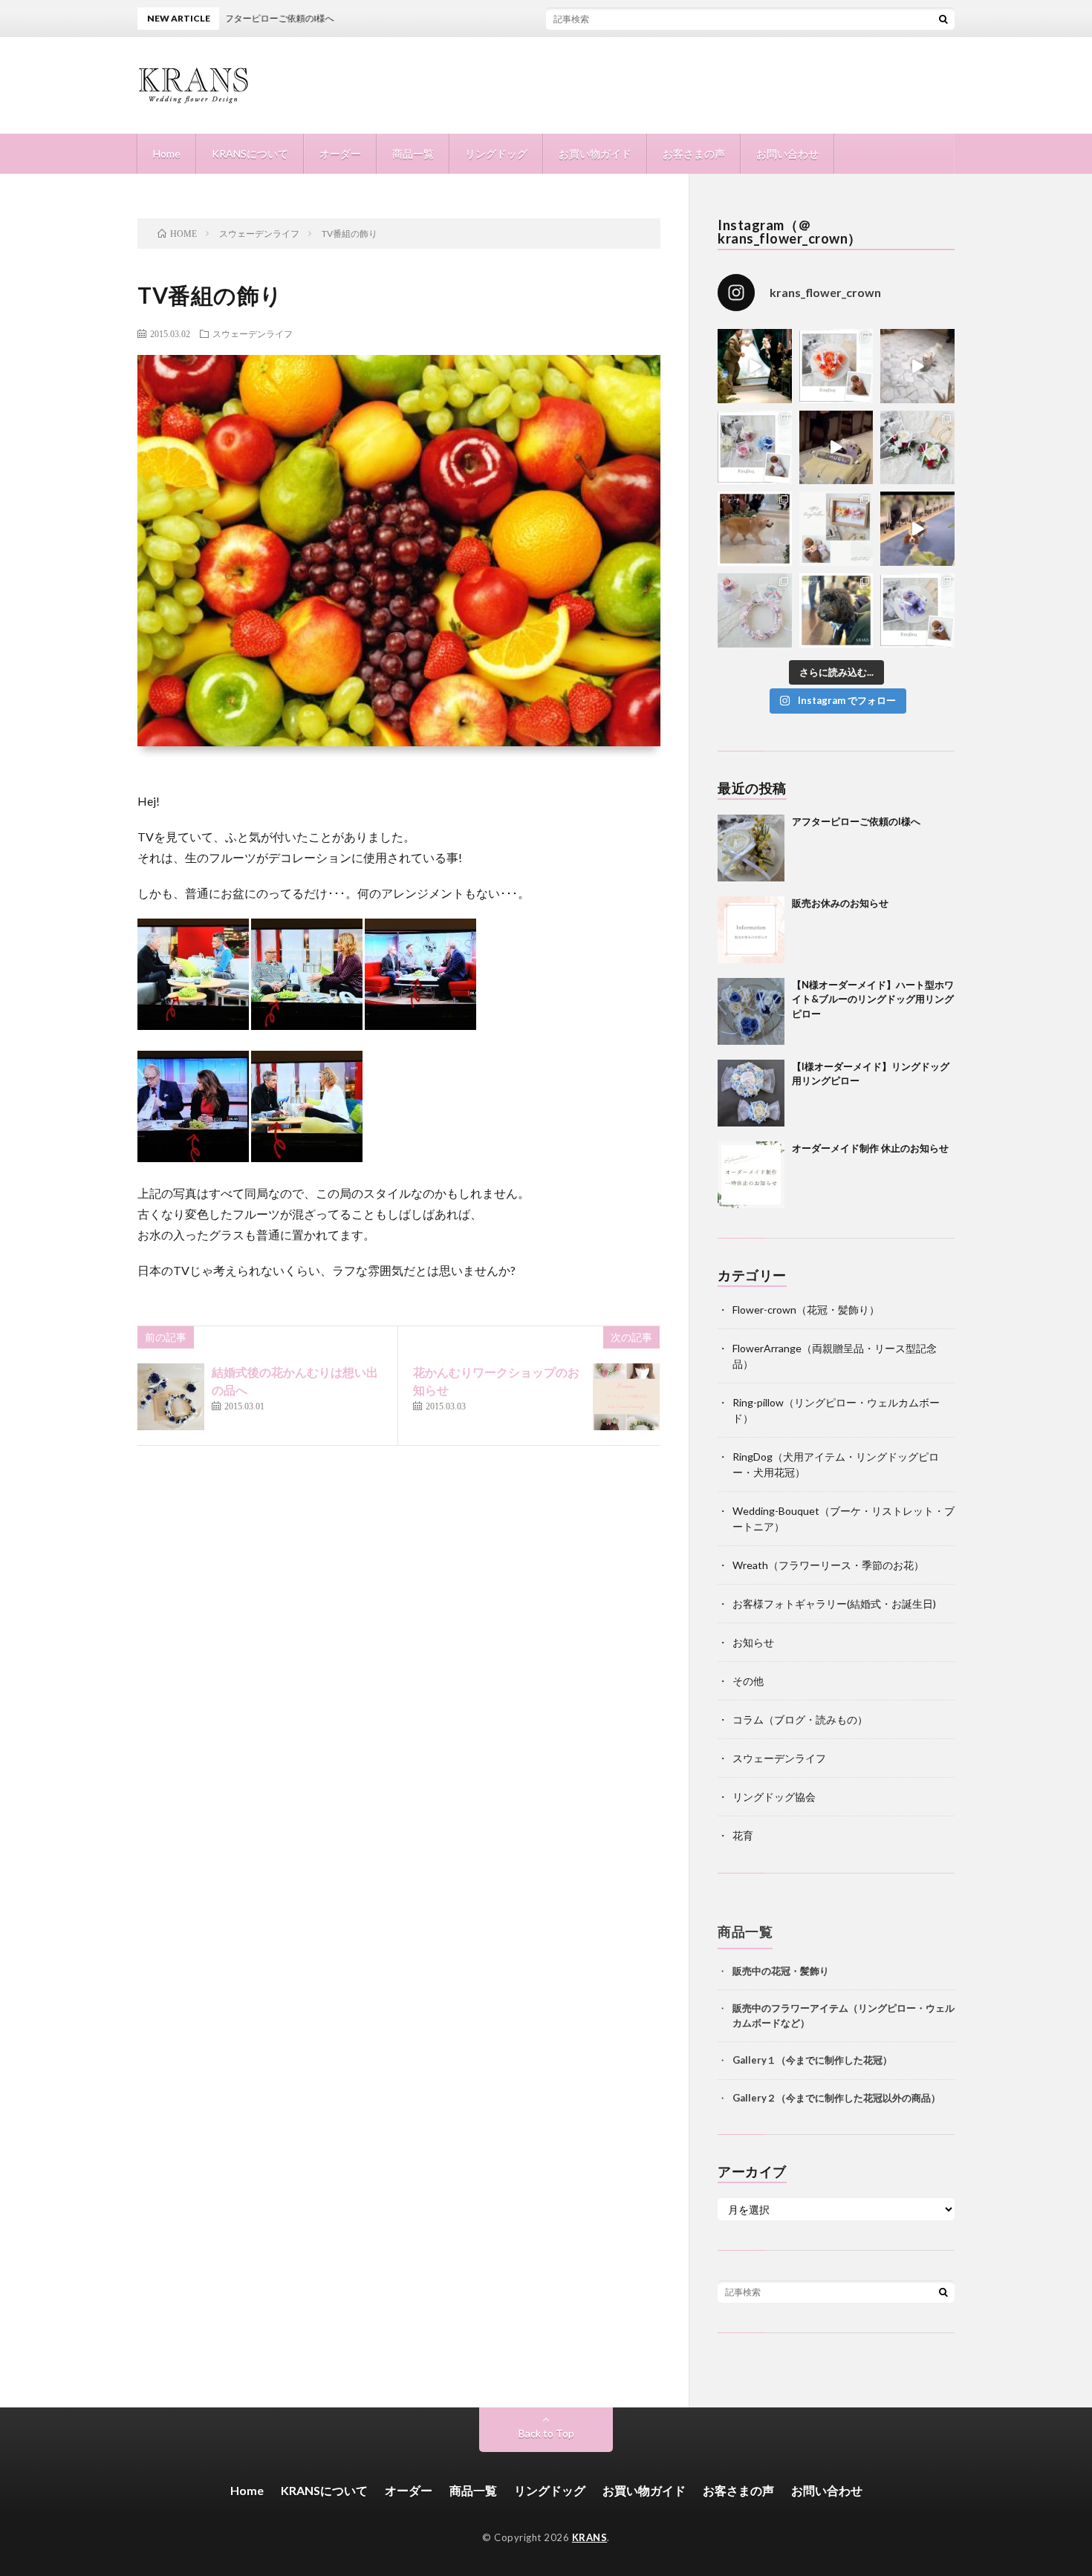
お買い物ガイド (595, 153)
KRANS (590, 2537)
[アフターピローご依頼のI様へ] (751, 848)
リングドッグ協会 (774, 1797)
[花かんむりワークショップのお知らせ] (626, 1397)
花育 (743, 1835)
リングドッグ (496, 153)
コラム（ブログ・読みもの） (800, 1719)
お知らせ (753, 1642)
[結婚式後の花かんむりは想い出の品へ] (171, 1397)
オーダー (340, 153)
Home (167, 153)
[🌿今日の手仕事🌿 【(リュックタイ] (917, 448)
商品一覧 (413, 153)
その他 (748, 1681)
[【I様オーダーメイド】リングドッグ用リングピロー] (751, 1093)
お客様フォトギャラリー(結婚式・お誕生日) (834, 1604)
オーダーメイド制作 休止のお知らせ (870, 1148)
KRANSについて (250, 153)
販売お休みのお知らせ (840, 903)
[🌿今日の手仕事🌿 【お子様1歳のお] (755, 610)
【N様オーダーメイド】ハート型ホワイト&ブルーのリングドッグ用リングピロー (873, 999)
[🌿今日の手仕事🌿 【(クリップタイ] (836, 366)
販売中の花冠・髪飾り (781, 1970)
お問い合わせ (787, 153)
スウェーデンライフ (253, 333)
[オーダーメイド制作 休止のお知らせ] (751, 1175)
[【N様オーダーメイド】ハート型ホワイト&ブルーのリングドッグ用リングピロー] (751, 1011)
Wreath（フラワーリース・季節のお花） (828, 1565)
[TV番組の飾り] (193, 1025)
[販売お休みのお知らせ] (751, 930)
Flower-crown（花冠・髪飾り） (806, 1310)
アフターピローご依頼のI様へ (856, 821)
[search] (943, 19)
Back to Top (546, 2433)
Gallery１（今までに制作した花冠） (812, 2059)
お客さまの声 (694, 153)
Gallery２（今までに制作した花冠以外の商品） (836, 2097)
